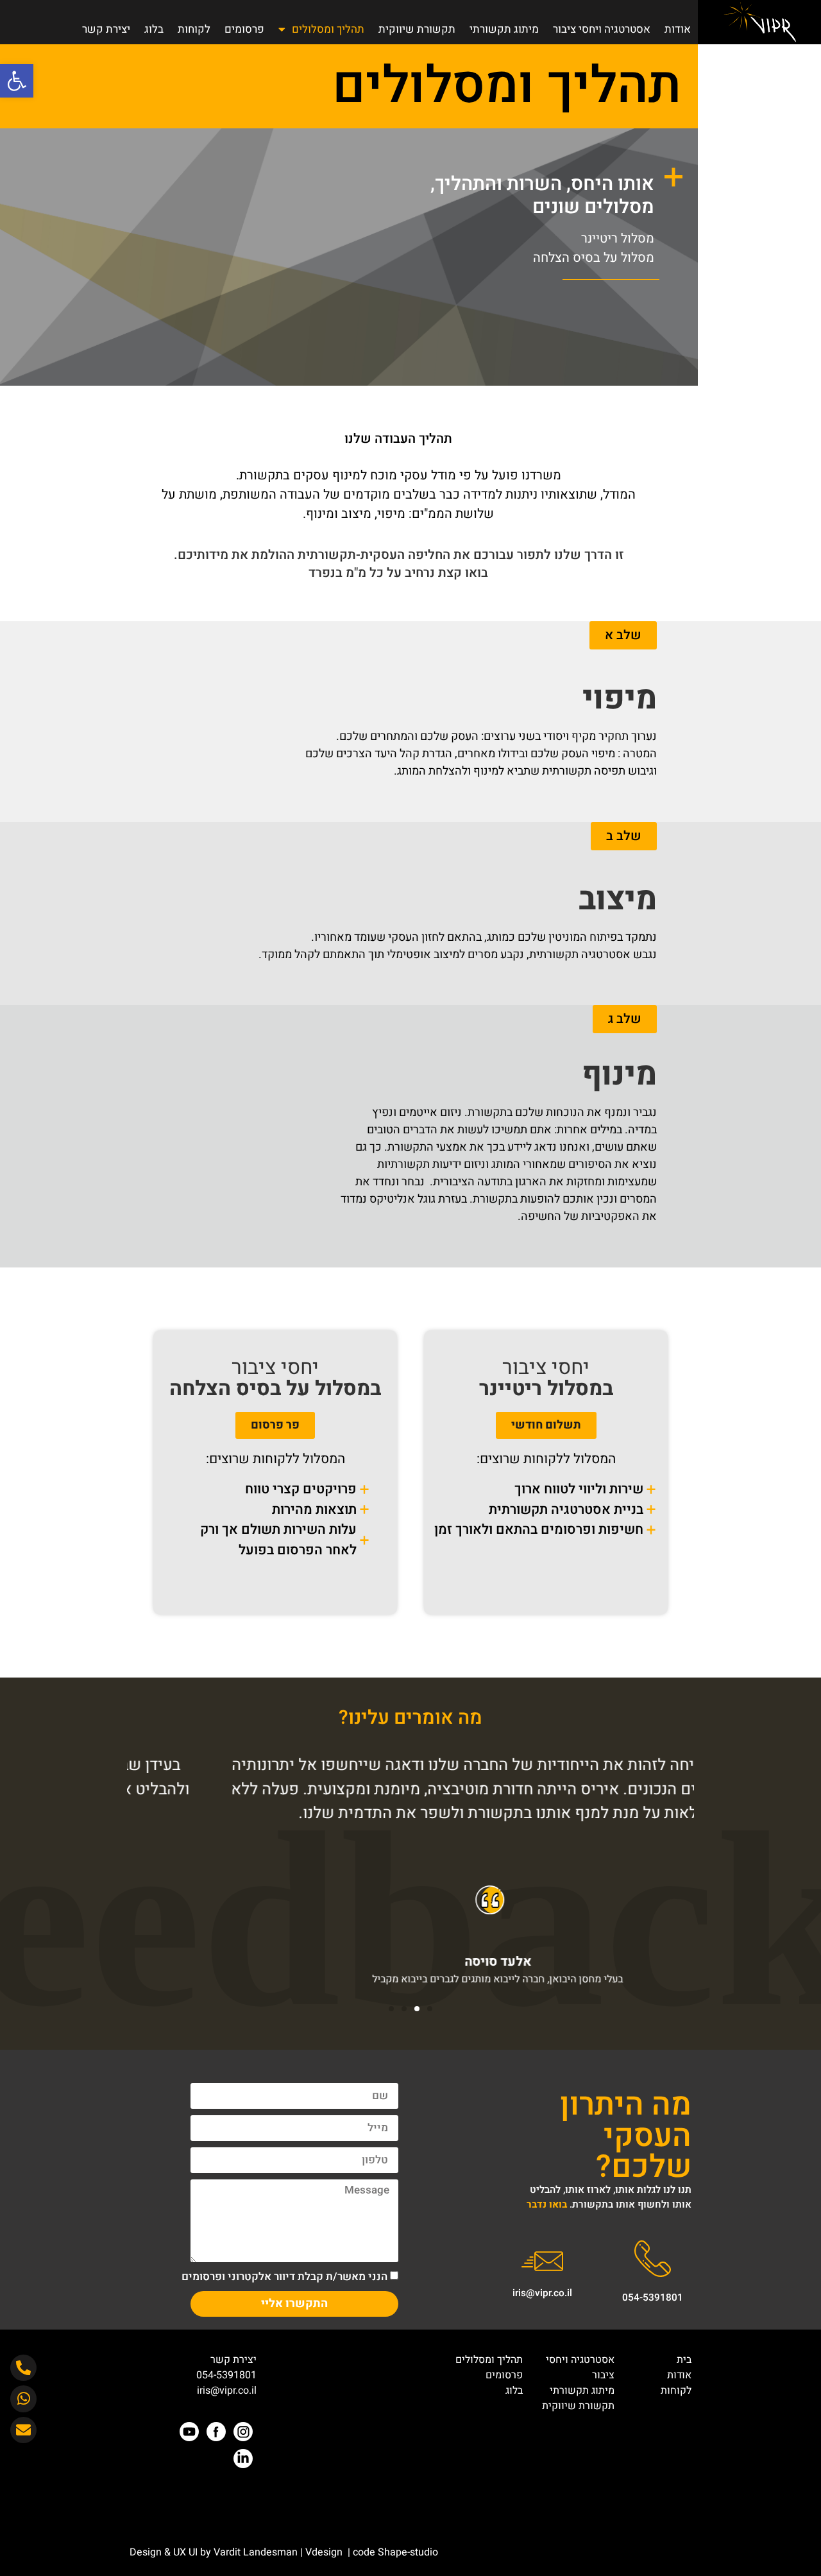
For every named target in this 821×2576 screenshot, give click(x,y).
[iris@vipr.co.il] (542, 2261)
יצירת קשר (106, 29)
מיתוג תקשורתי (504, 29)
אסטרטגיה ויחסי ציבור (602, 29)
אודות (678, 29)
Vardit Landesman (254, 2552)
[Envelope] (23, 2430)
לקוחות (194, 29)
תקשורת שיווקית (417, 29)
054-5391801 (653, 2297)
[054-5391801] (653, 2259)
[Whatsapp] (23, 2399)
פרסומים (244, 29)
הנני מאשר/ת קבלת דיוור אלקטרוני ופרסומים (284, 2276)
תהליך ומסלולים (328, 29)
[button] (17, 81)
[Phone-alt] (23, 2368)
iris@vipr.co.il (542, 2293)
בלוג (154, 29)
